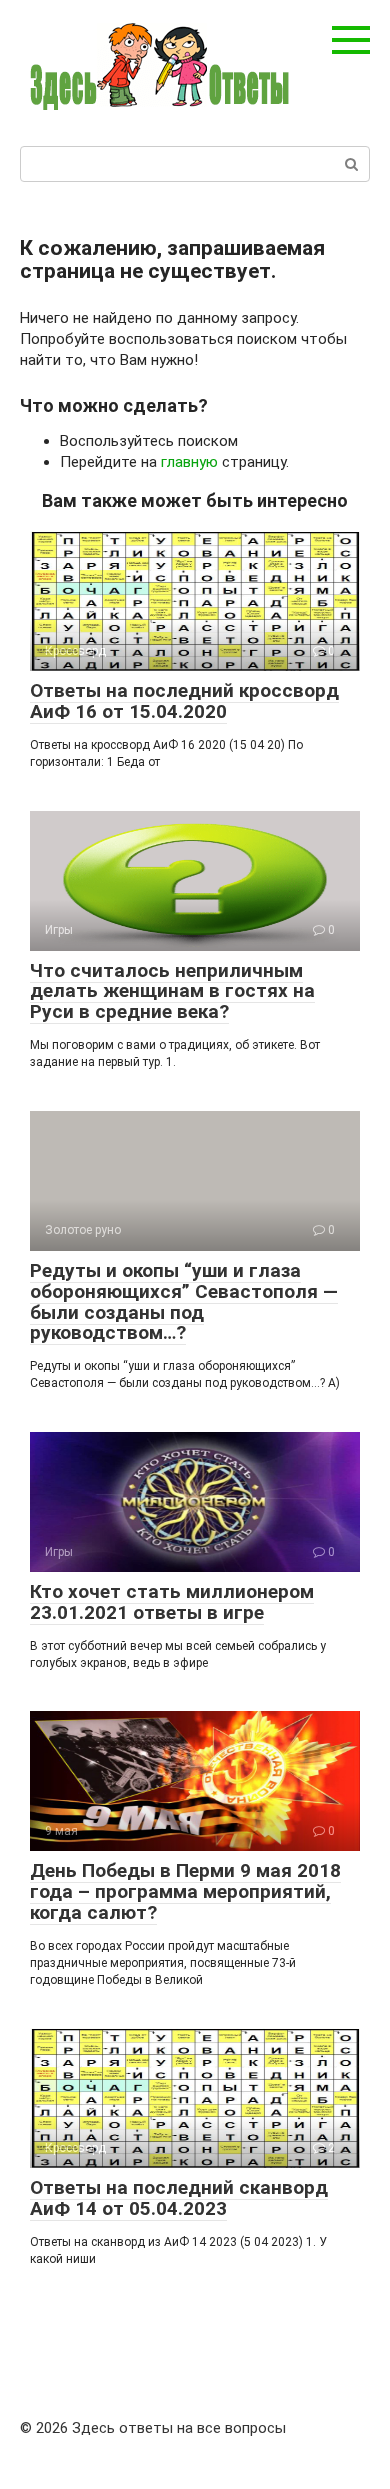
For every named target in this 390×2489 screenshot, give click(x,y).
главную (189, 462)
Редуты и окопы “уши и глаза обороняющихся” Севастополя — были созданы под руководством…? (184, 1302)
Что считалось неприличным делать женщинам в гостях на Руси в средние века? (172, 991)
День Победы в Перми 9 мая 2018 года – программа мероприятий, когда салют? (185, 1891)
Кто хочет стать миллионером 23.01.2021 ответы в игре (172, 1602)
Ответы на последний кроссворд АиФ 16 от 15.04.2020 (184, 701)
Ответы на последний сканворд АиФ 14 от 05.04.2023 (179, 2198)
